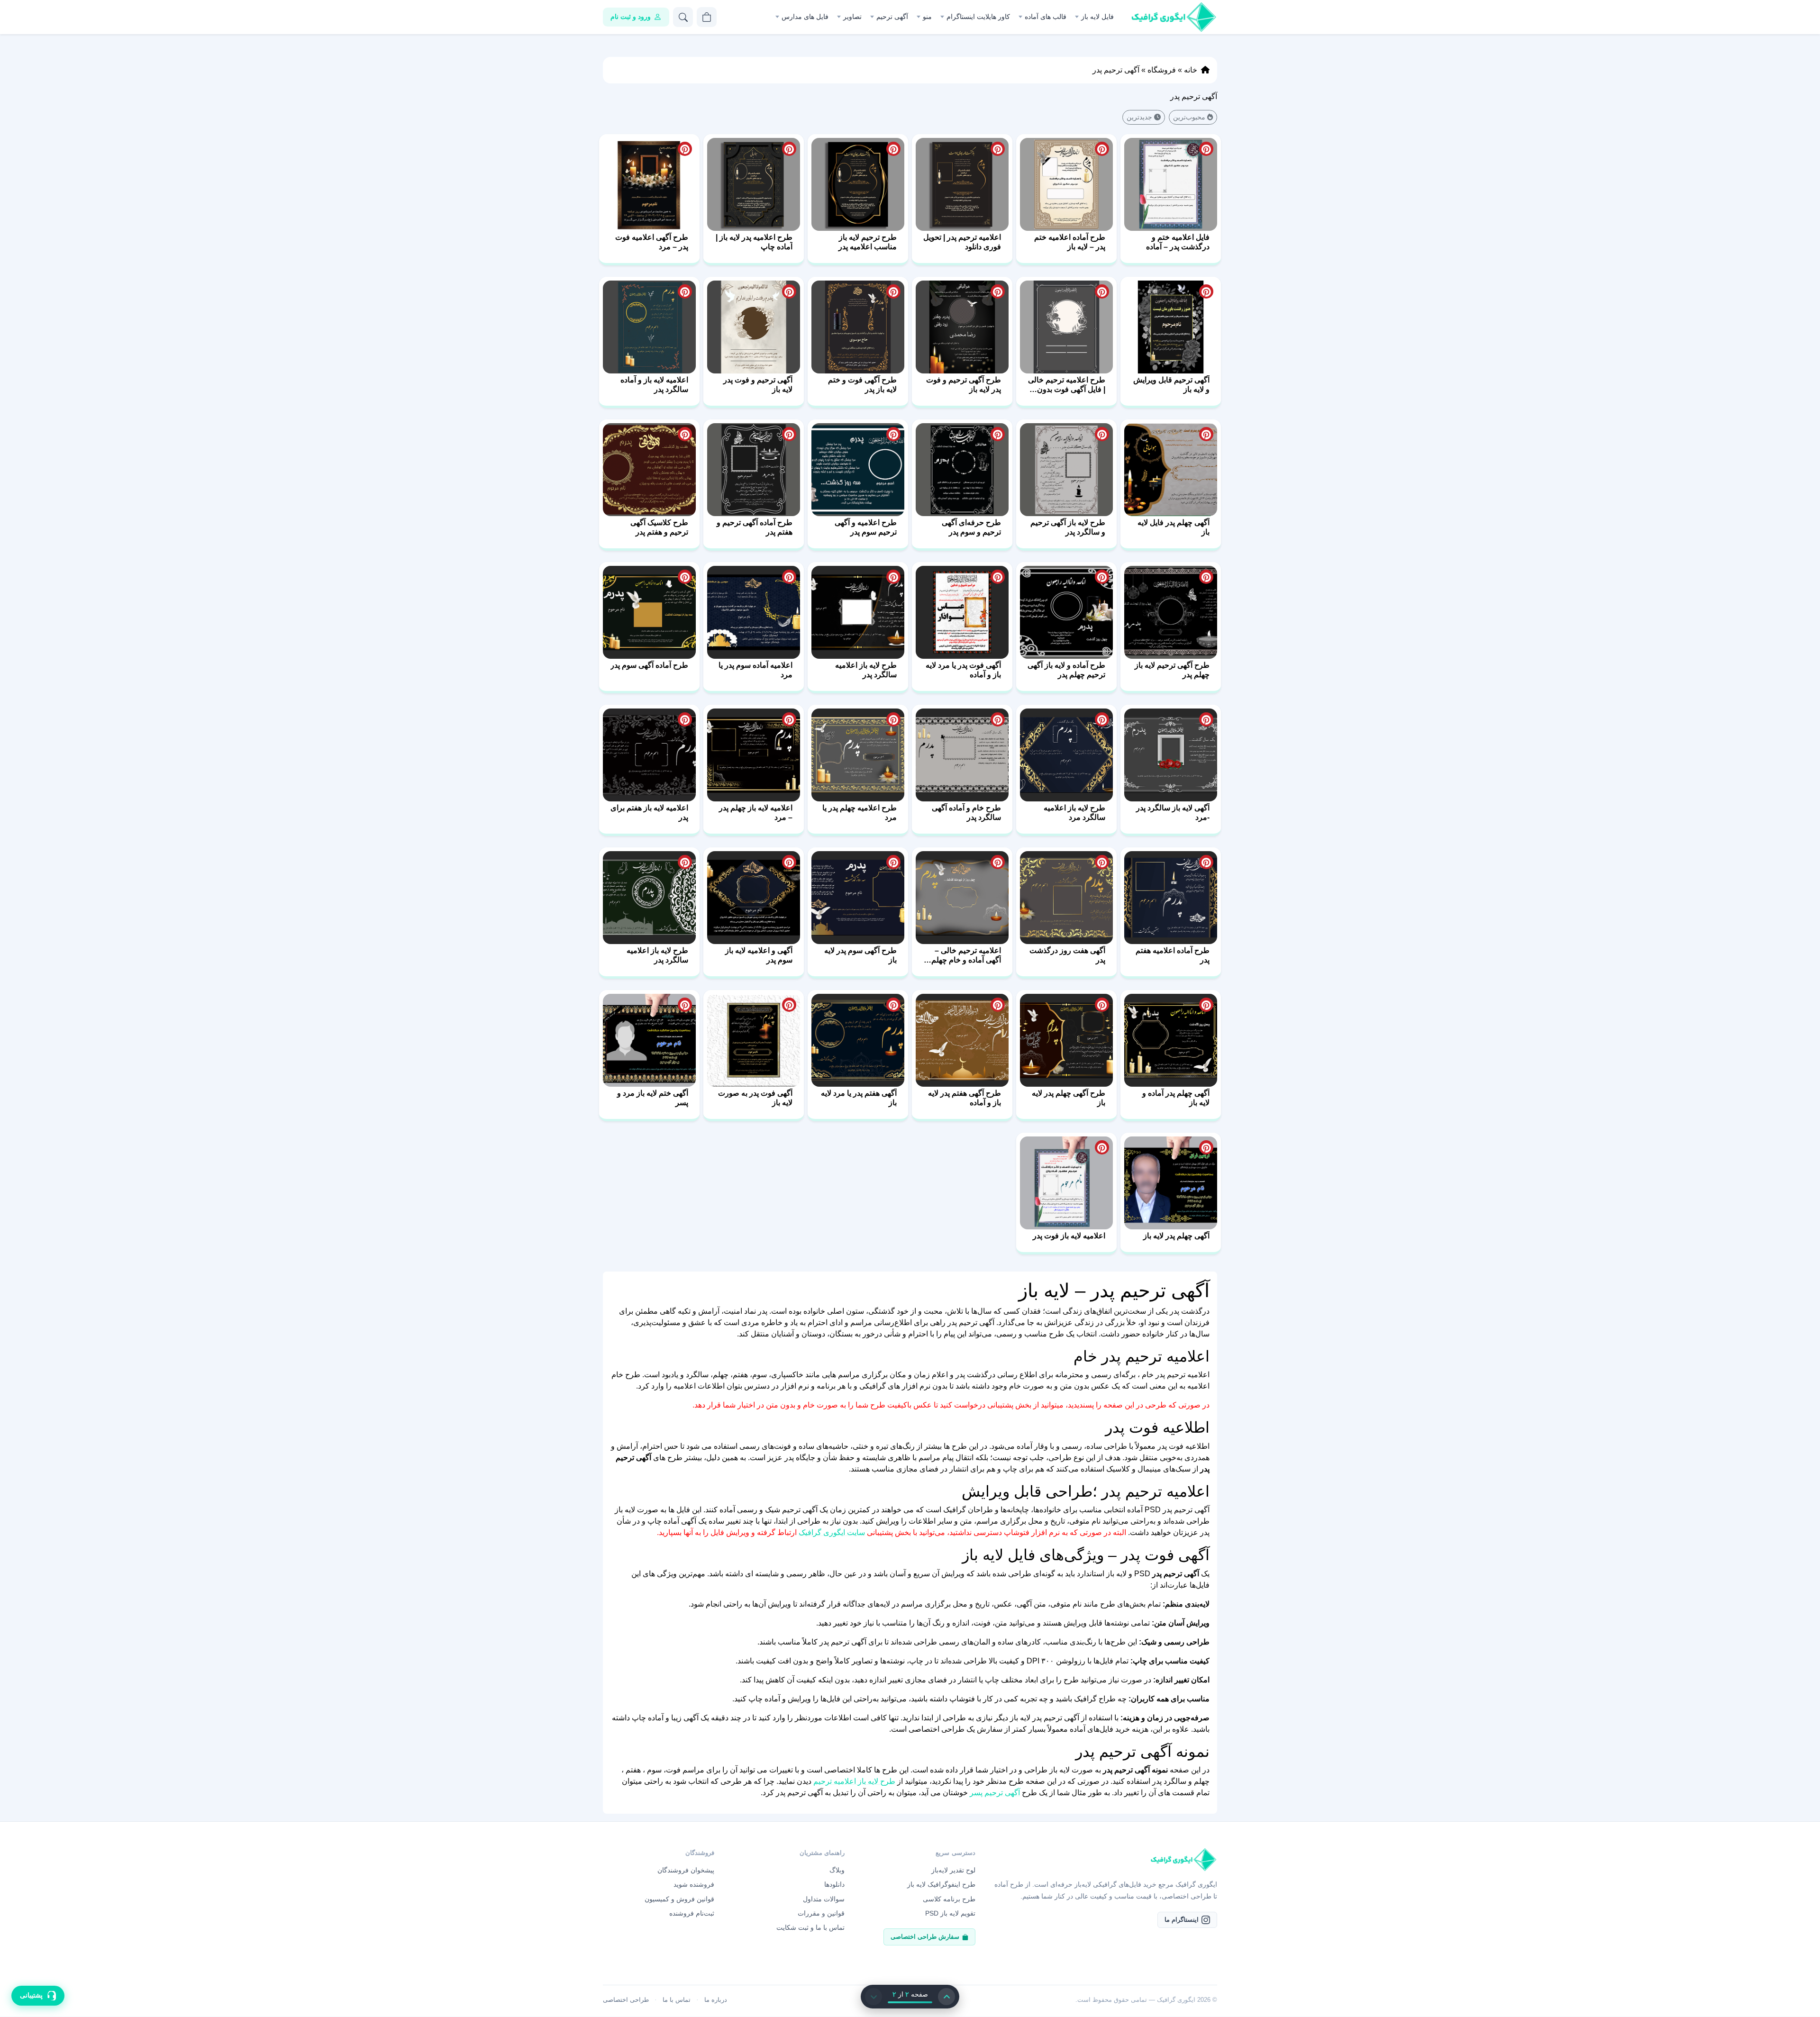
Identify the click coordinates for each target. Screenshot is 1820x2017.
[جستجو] (683, 17)
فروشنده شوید (694, 1884)
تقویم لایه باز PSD (950, 1913)
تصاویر (852, 17)
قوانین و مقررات (821, 1913)
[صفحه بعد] (874, 1997)
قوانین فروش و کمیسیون (679, 1899)
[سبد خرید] (707, 17)
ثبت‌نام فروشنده (692, 1913)
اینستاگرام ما (1182, 1920)
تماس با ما (677, 2000)
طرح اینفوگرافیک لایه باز (941, 1884)
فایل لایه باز (1097, 17)
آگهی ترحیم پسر (995, 1793)
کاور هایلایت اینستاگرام (978, 17)
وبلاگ (837, 1870)
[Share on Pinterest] (1206, 149)
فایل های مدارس (805, 17)
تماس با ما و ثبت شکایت (810, 1927)
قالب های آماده (1046, 17)
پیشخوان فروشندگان (686, 1870)
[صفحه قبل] (946, 1997)
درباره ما (716, 2000)
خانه (1191, 70)
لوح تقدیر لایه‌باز (953, 1870)
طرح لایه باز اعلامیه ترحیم (854, 1781)
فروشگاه (1162, 70)
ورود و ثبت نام (631, 17)
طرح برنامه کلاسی (949, 1899)
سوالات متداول (824, 1899)
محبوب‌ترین (1189, 117)
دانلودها (834, 1884)
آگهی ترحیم (892, 17)
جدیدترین (1139, 117)
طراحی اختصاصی (626, 2000)
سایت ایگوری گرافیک (832, 1532)
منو (927, 17)
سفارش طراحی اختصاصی (925, 1937)
